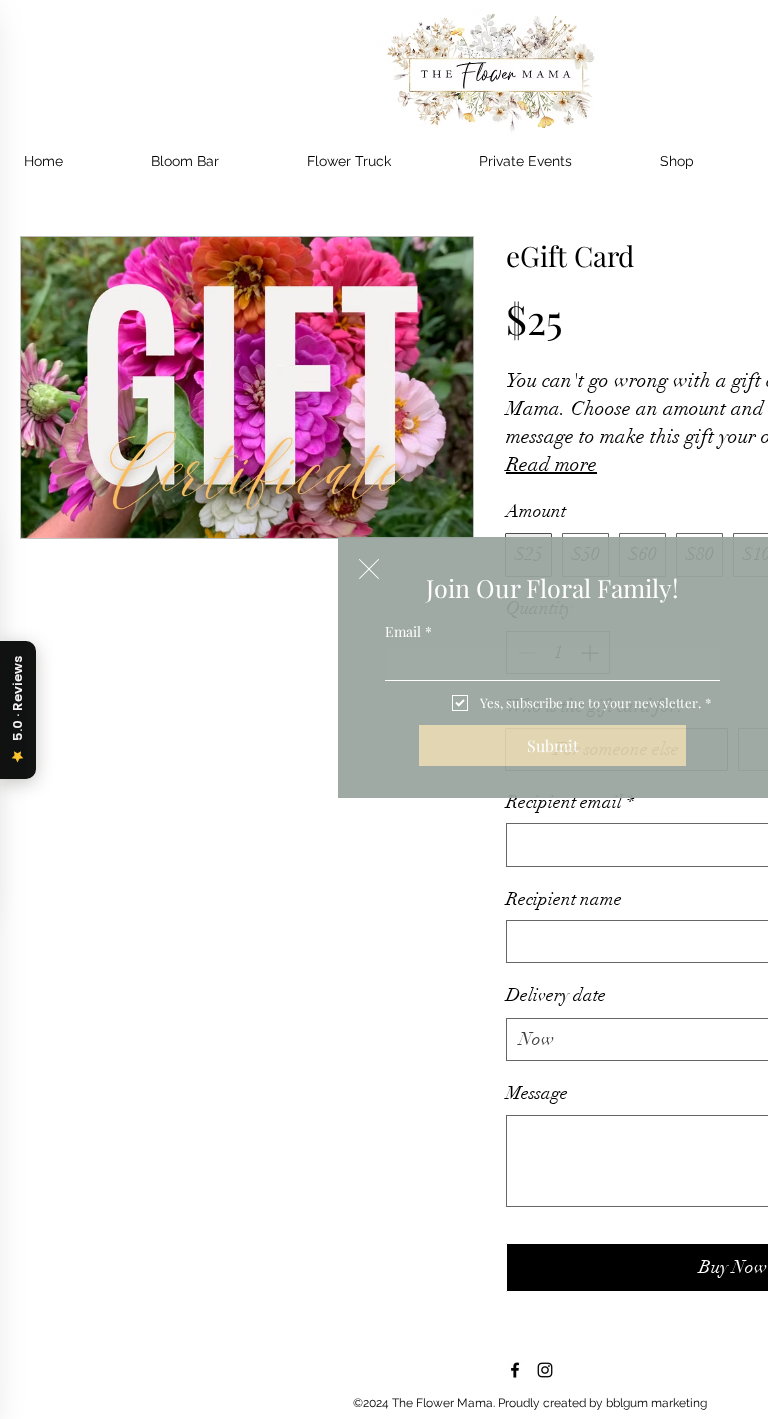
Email (408, 631)
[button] (369, 569)
